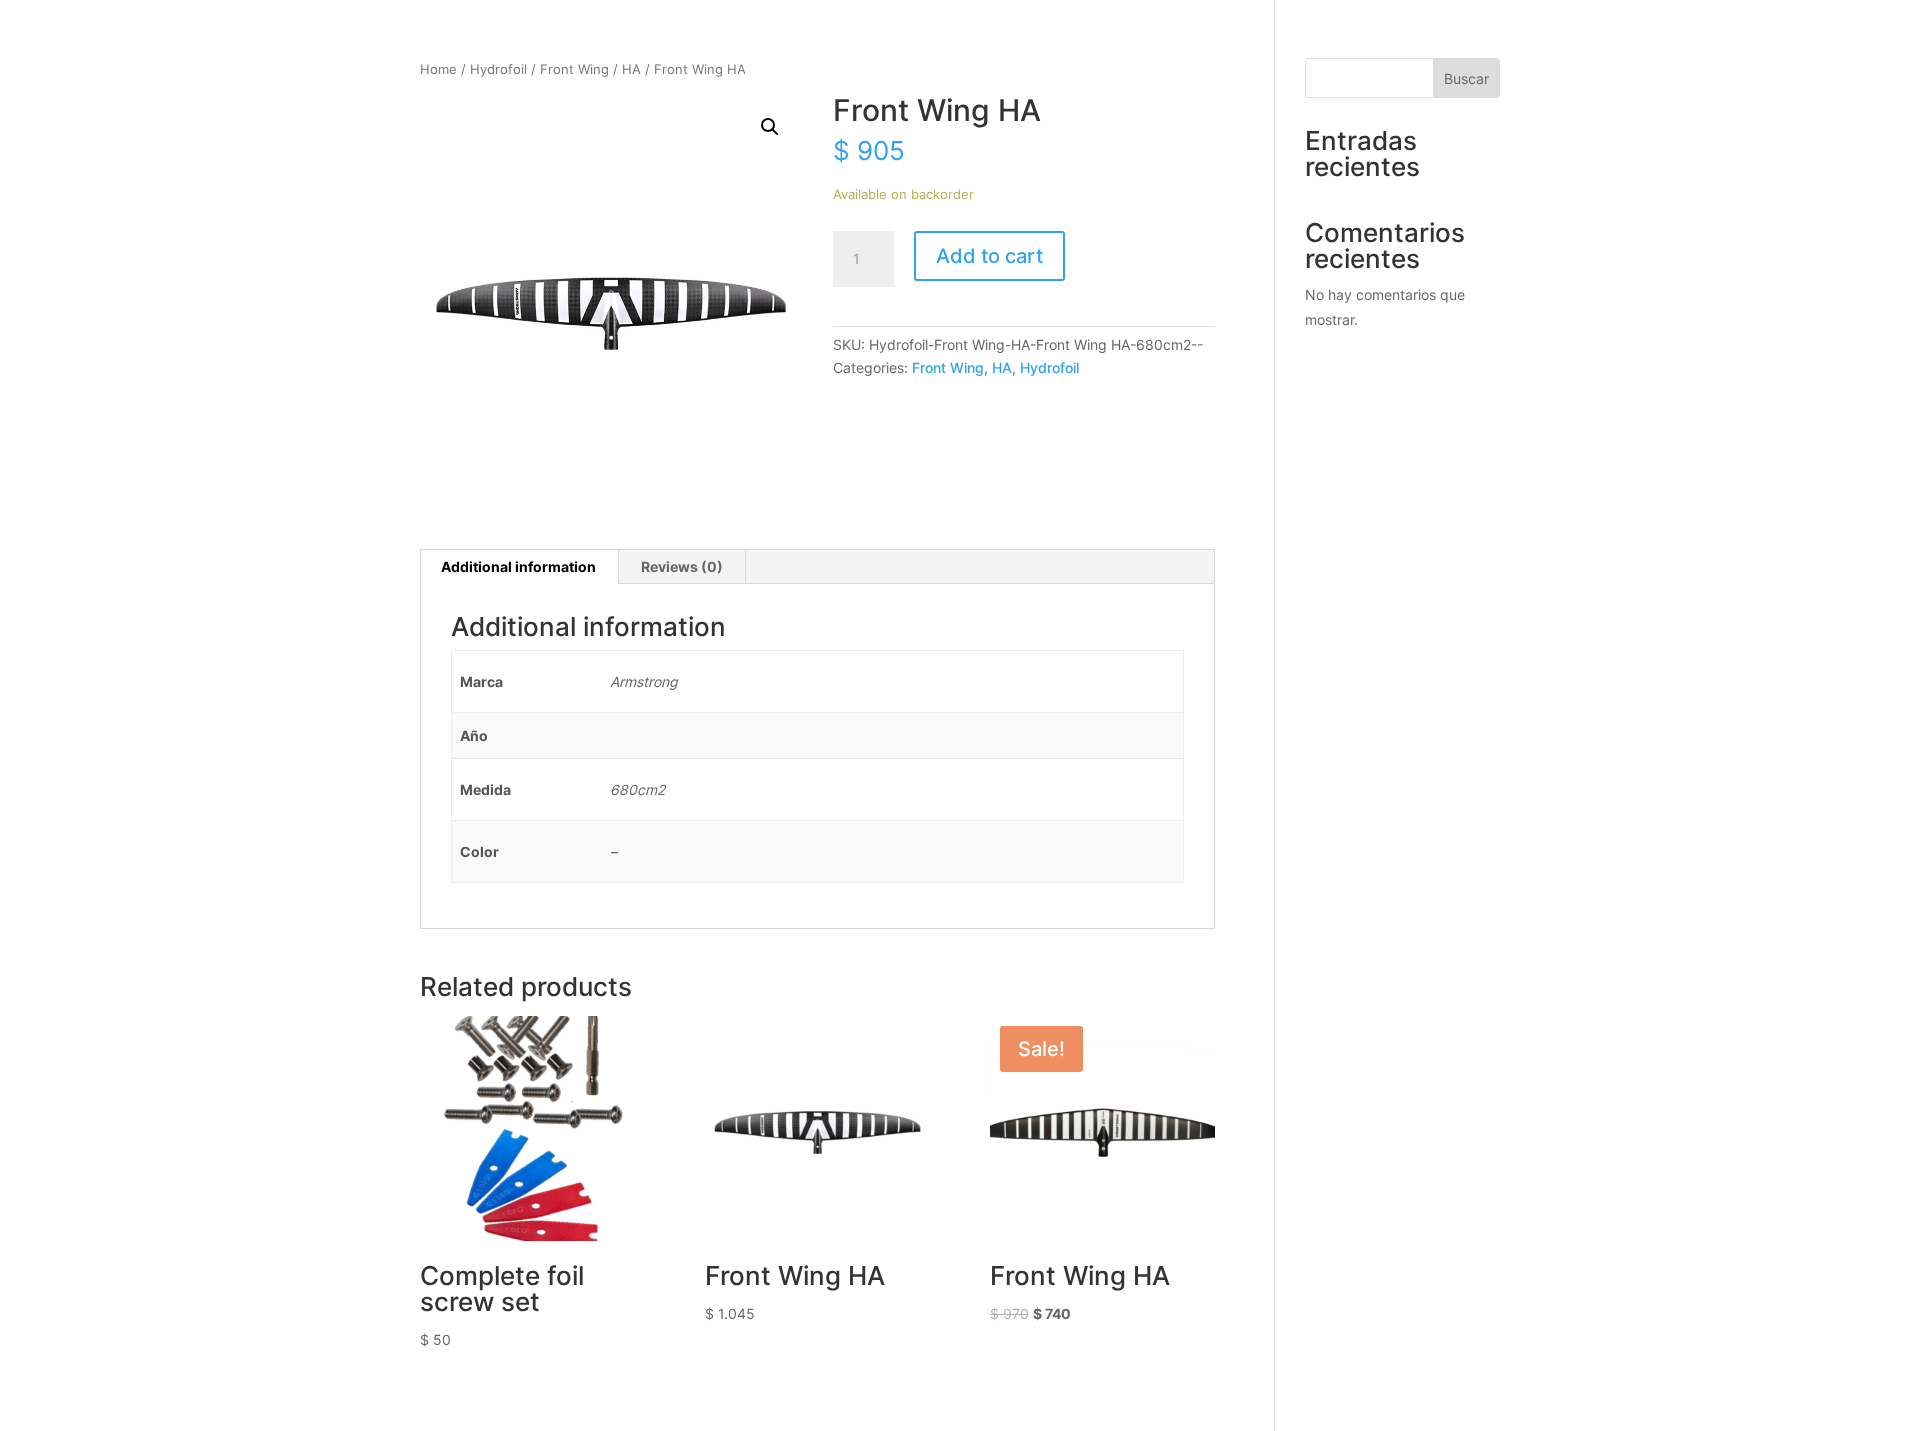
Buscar (1466, 78)
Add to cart (989, 256)
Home (438, 69)
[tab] (519, 567)
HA (631, 69)
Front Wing (574, 69)
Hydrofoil (498, 69)
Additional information (518, 566)
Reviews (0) (682, 566)
